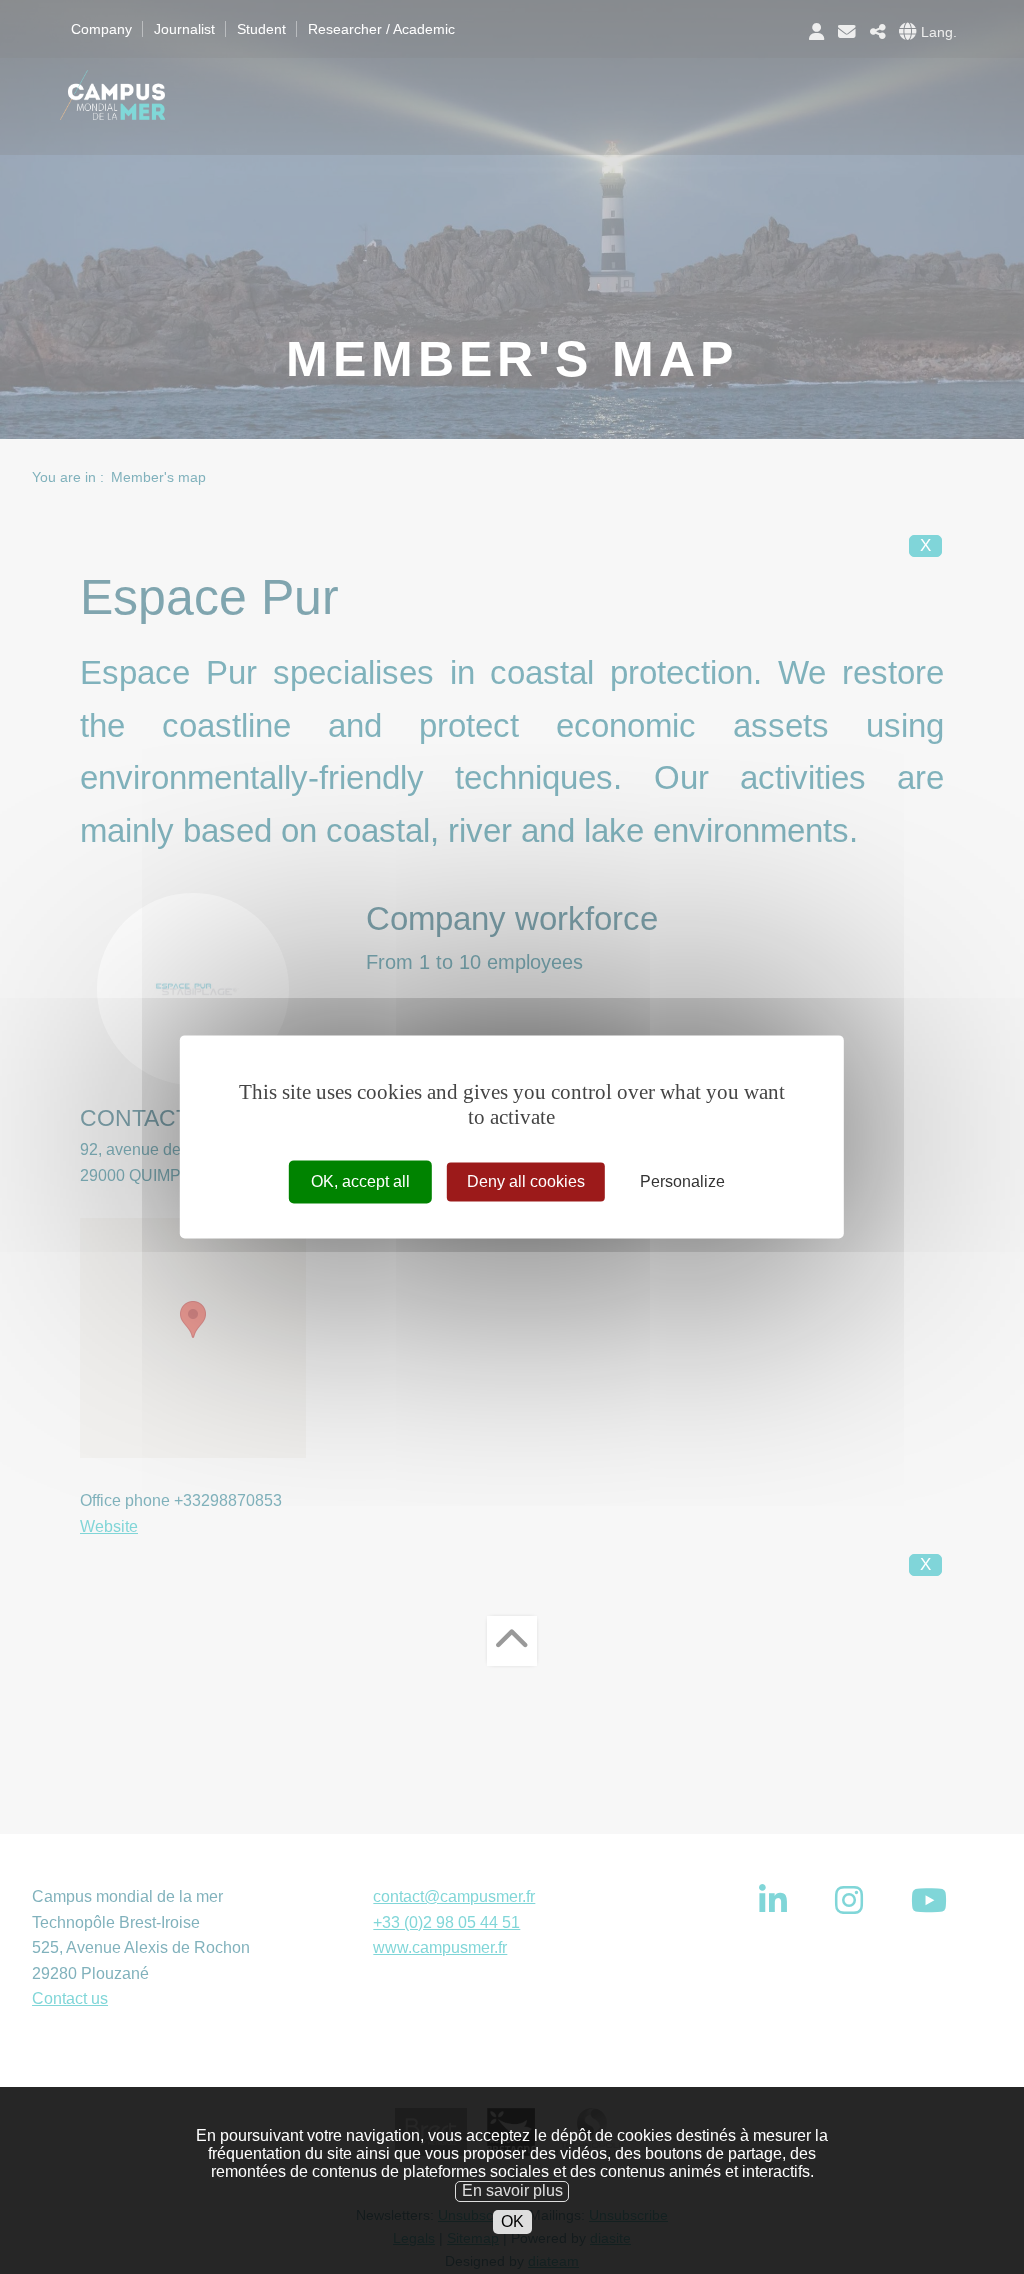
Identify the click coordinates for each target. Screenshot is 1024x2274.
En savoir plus (512, 2190)
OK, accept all (360, 1181)
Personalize (682, 1181)
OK (512, 2221)
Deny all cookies (526, 1181)
